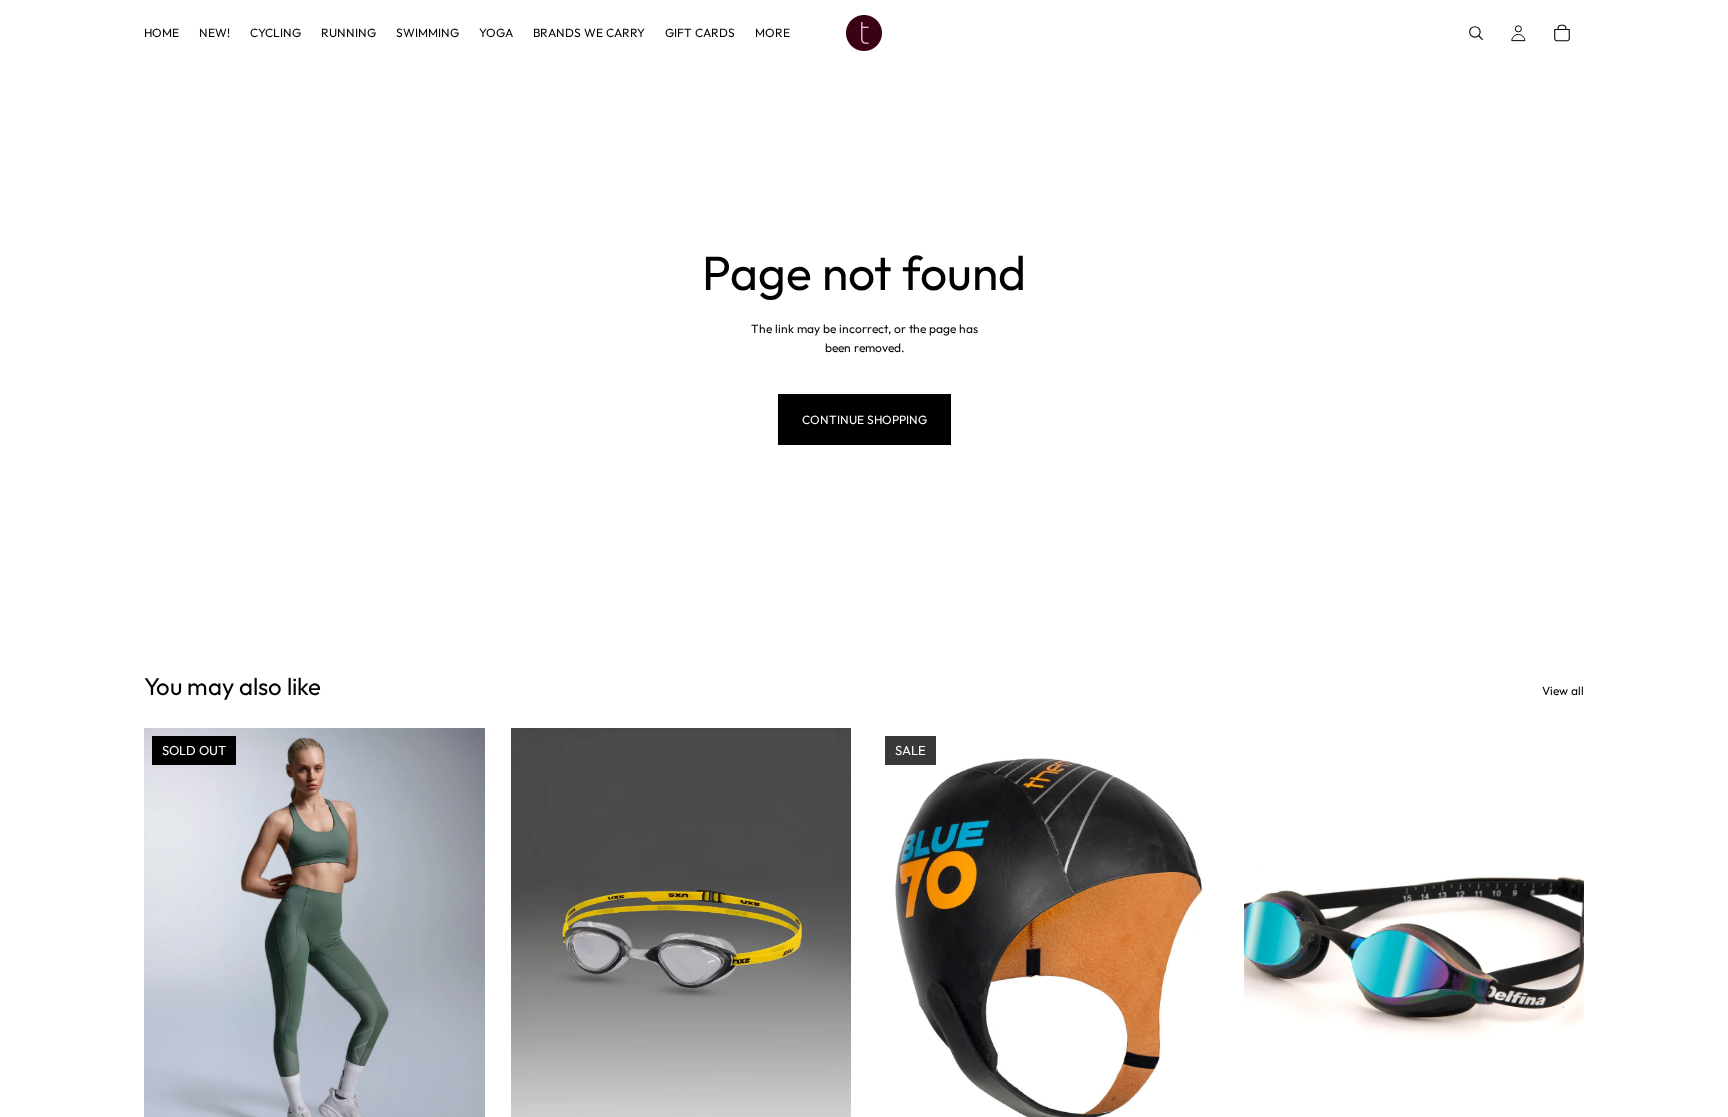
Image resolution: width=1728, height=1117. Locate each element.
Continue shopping (864, 419)
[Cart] (1562, 33)
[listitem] (772, 33)
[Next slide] (455, 941)
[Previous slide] (174, 941)
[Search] (1476, 33)
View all (1563, 690)
